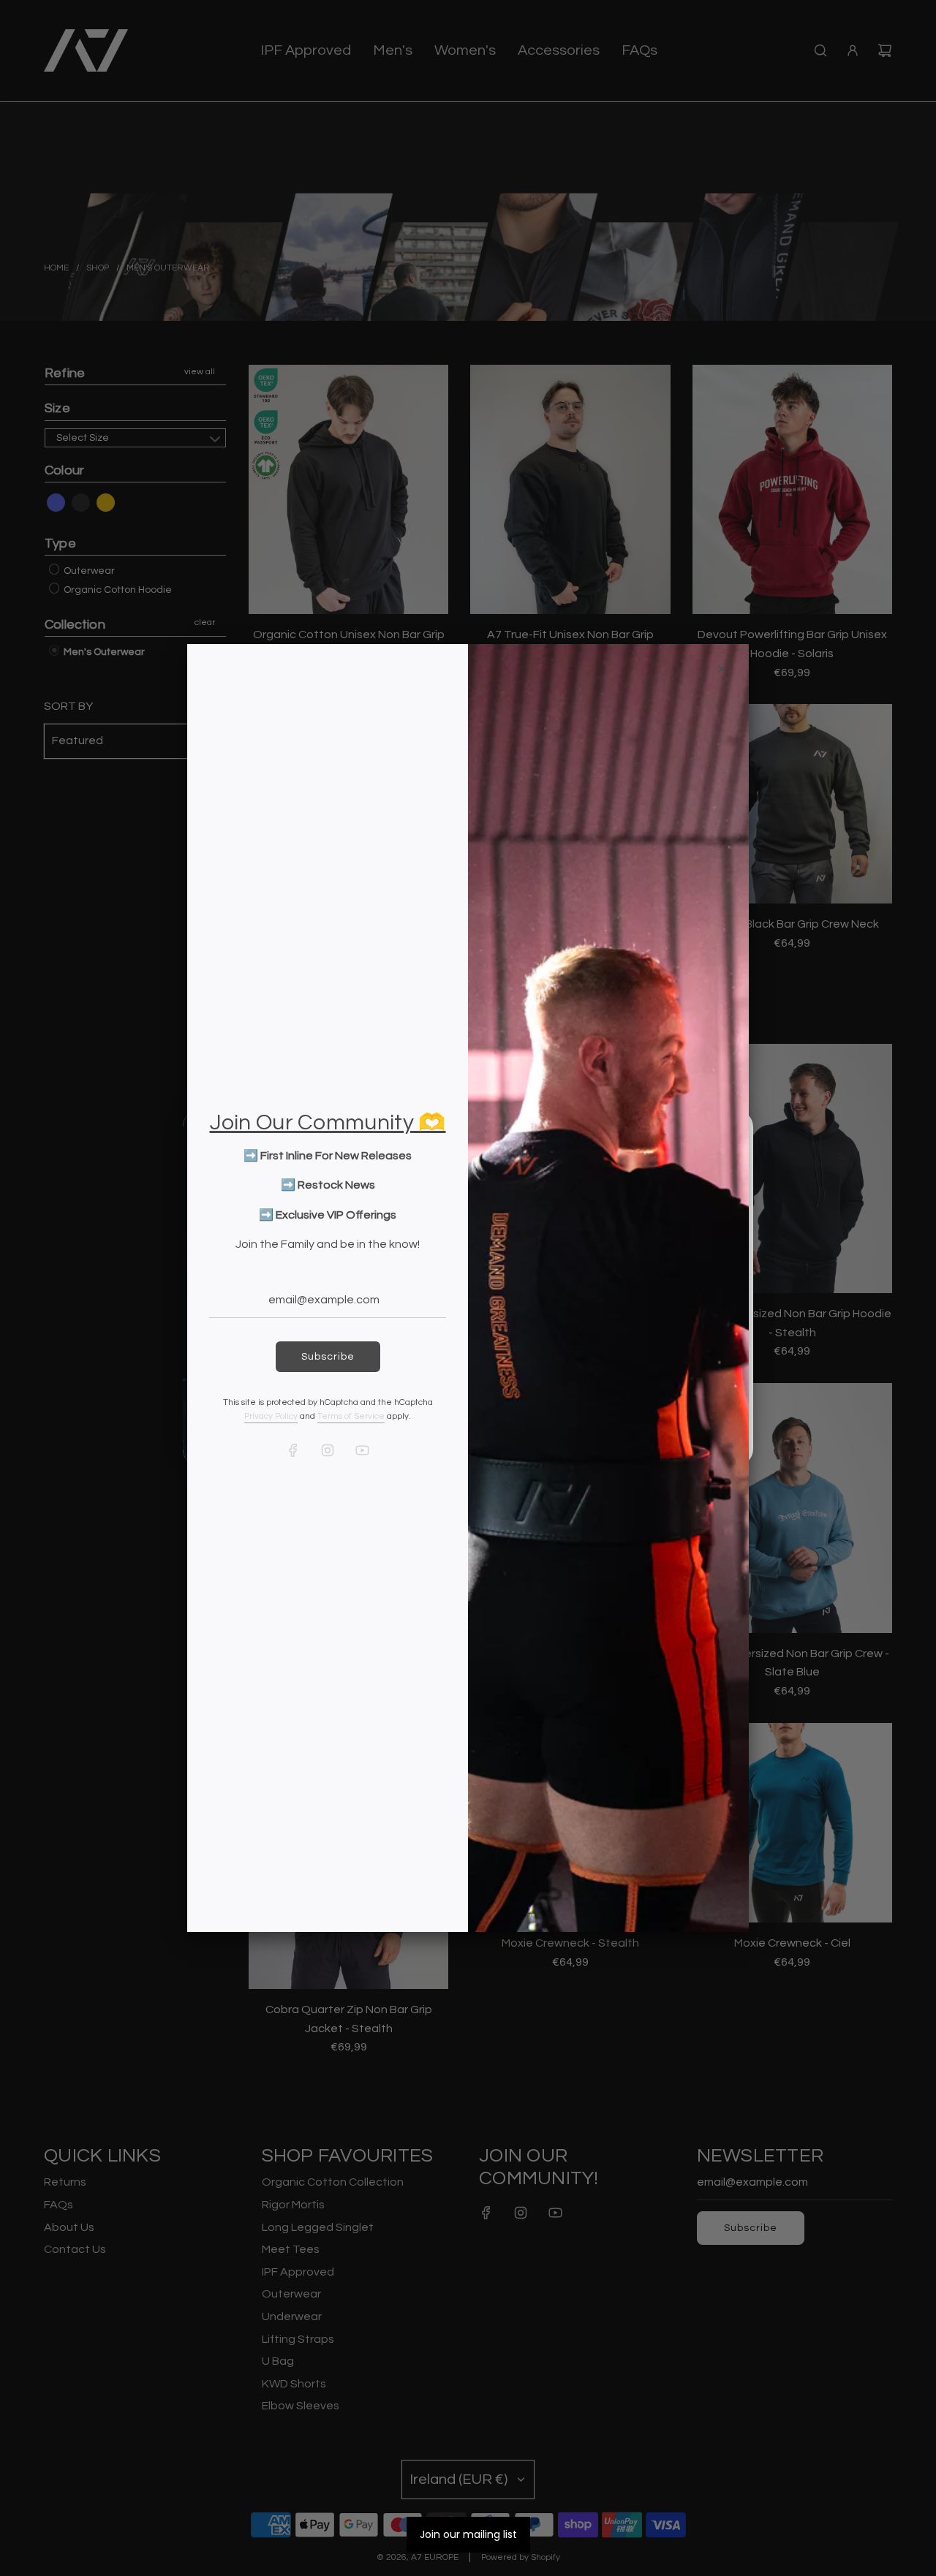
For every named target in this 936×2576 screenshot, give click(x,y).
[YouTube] (362, 1450)
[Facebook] (293, 1450)
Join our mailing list (468, 2534)
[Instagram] (328, 1450)
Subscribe (328, 1357)
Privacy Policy (271, 1416)
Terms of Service (351, 1416)
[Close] (722, 669)
